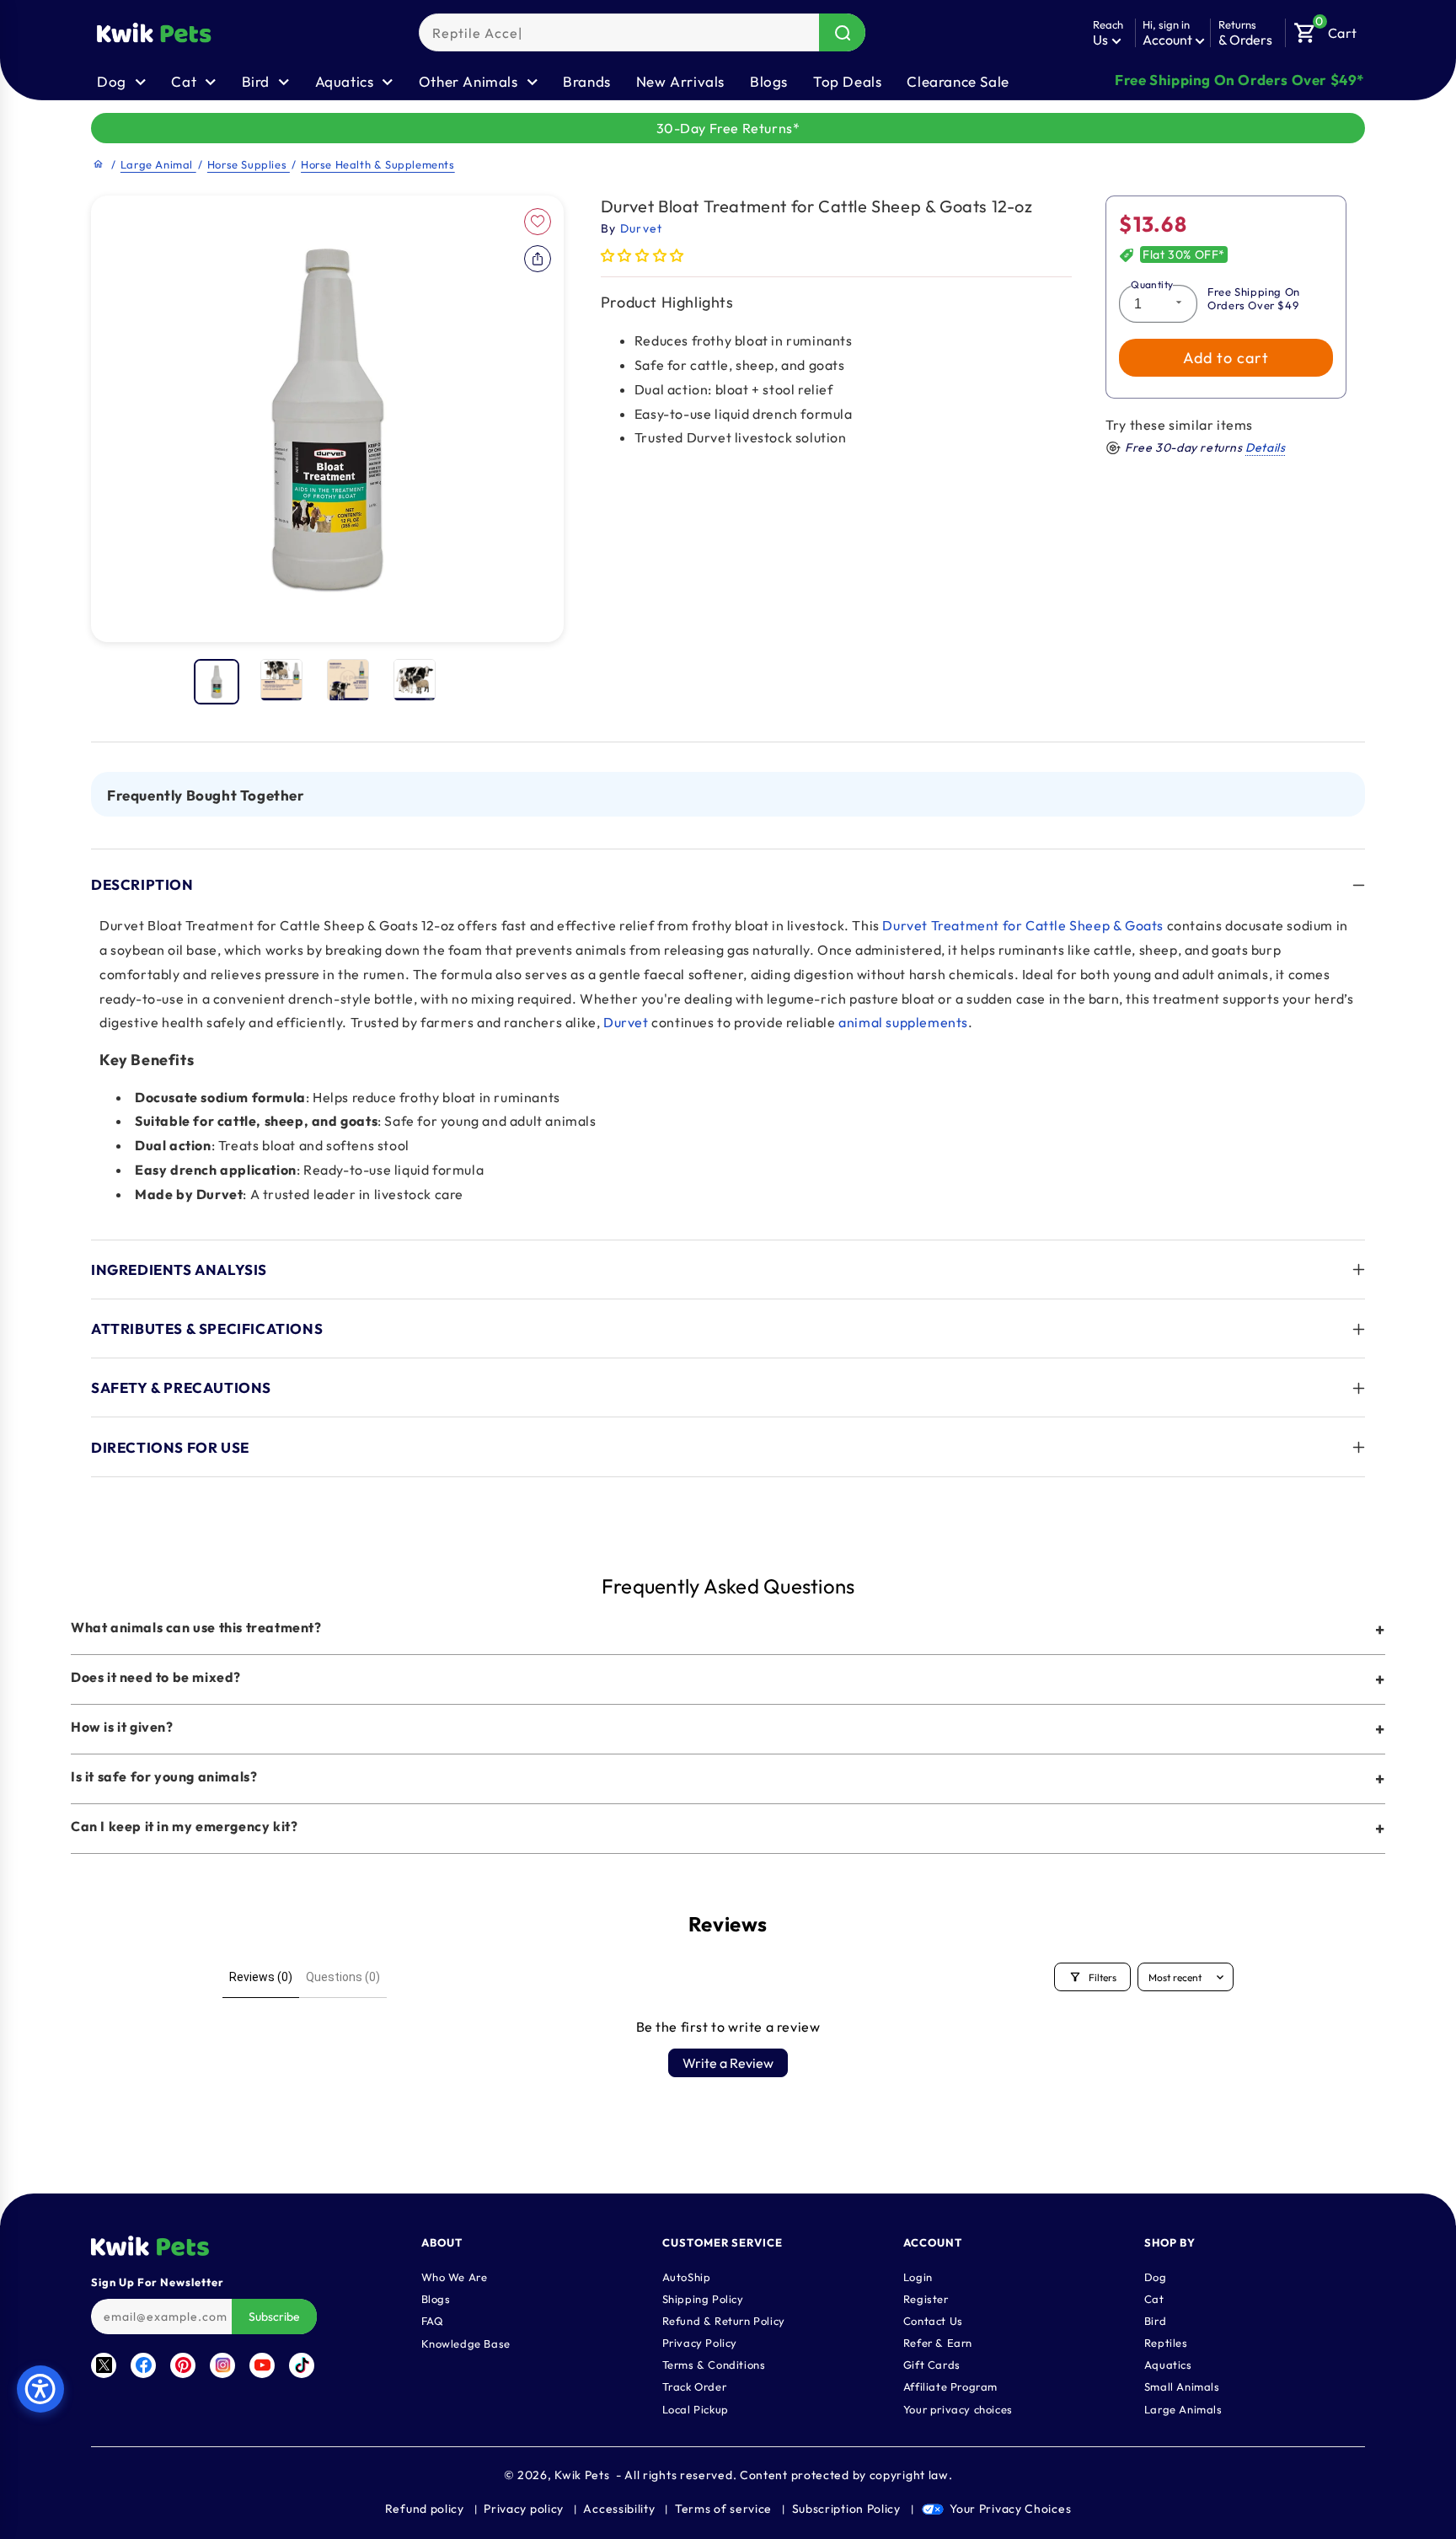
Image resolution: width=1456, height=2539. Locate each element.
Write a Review (728, 2063)
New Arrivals (680, 81)
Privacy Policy (700, 2342)
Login (918, 2276)
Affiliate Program (950, 2386)
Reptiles (1166, 2342)
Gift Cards (932, 2364)
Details (1265, 447)
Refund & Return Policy (724, 2320)
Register (926, 2298)
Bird (1155, 2320)
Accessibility (619, 2509)
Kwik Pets (582, 2475)
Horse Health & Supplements (378, 164)
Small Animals (1182, 2386)
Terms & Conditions (714, 2364)
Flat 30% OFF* (1184, 254)
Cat (1154, 2298)
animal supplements (903, 1022)
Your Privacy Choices (1010, 2509)
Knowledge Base (466, 2343)
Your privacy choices (958, 2408)
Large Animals (1183, 2408)
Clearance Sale (958, 81)
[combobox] (642, 32)
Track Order (695, 2386)
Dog (1156, 2276)
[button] (1325, 29)
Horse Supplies (249, 164)
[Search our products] (842, 32)
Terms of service (723, 2509)
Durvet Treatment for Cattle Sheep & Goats (1023, 925)
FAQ (433, 2320)
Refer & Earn (938, 2342)
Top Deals (847, 81)
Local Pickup (696, 2408)
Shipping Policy (703, 2298)
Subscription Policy (846, 2509)
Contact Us (933, 2320)
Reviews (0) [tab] (261, 1977)
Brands (587, 81)
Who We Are (455, 2276)
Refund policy (425, 2509)
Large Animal (158, 164)
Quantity (1152, 284)
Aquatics (1168, 2364)
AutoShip (687, 2276)
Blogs (769, 81)
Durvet (626, 1022)
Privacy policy (524, 2509)
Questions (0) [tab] (343, 1977)
